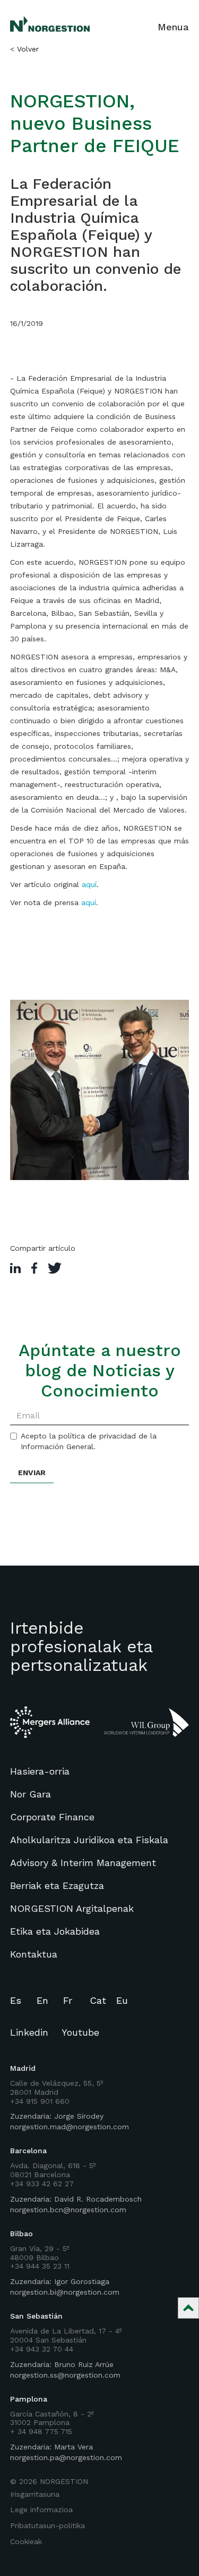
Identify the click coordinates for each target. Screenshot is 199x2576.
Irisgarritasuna (35, 2494)
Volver (28, 49)
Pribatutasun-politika (47, 2525)
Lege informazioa (41, 2510)
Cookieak (26, 2541)
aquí (89, 884)
